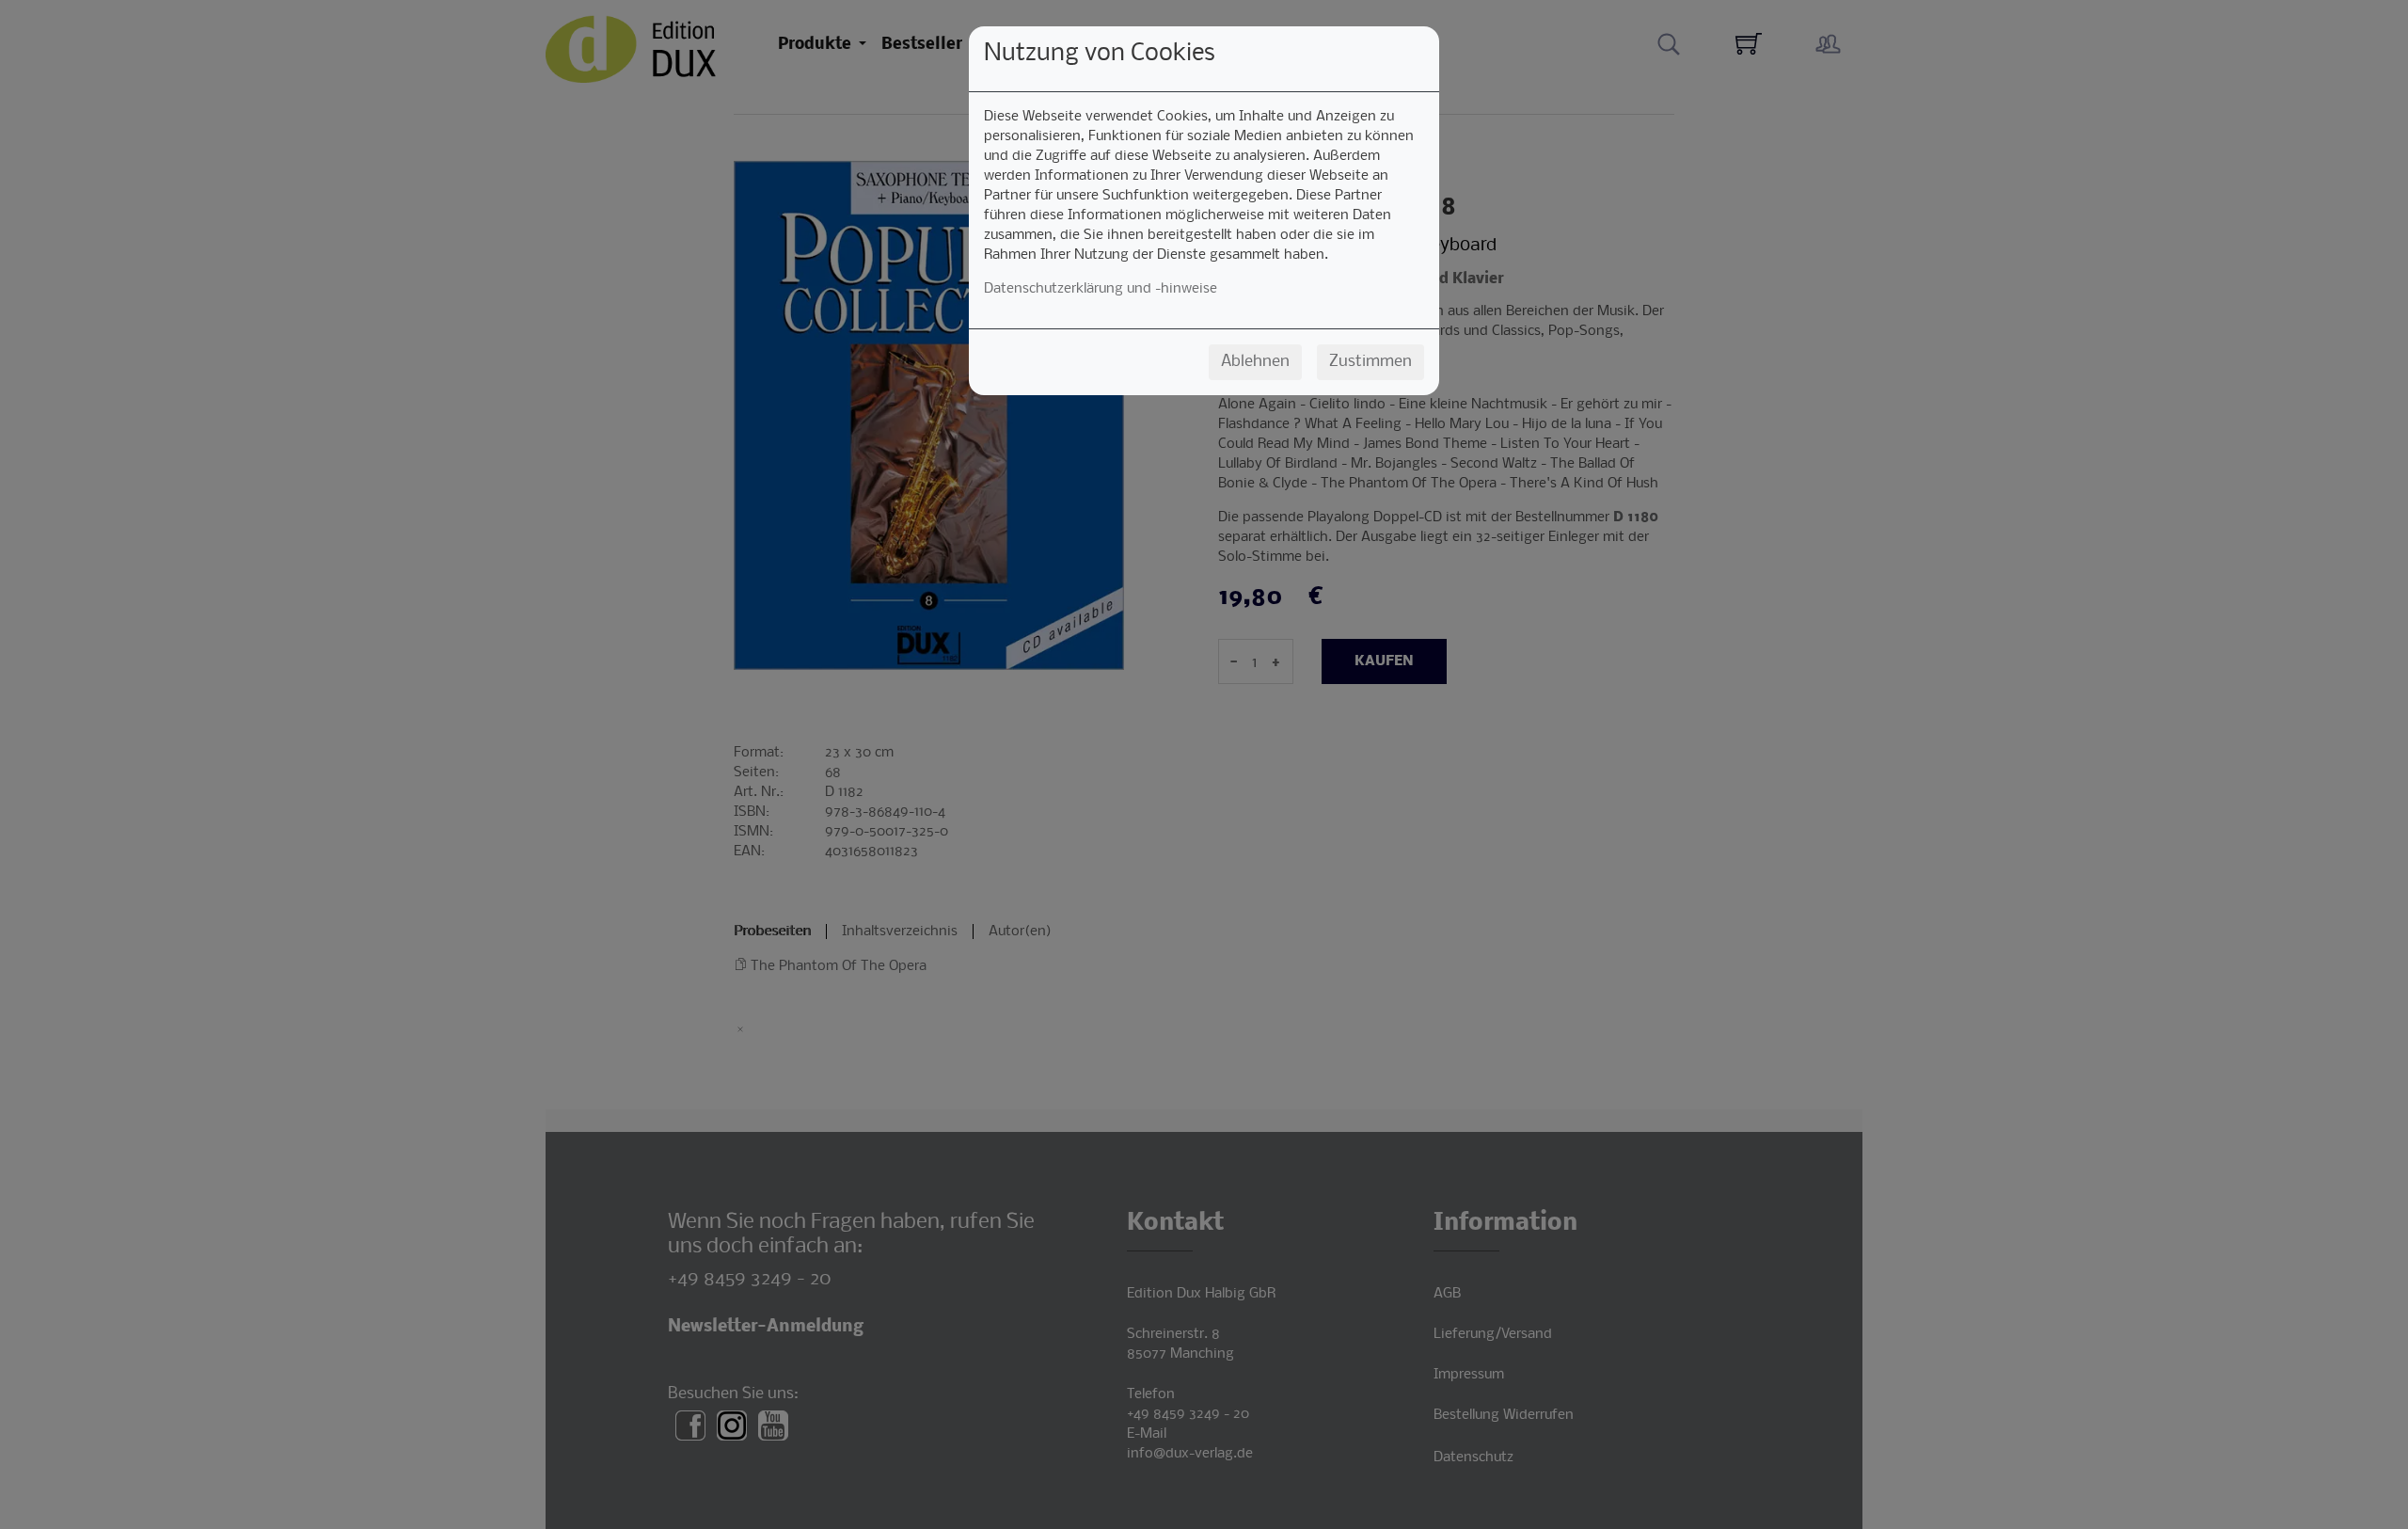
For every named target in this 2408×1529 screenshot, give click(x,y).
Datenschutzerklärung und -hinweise (1101, 289)
